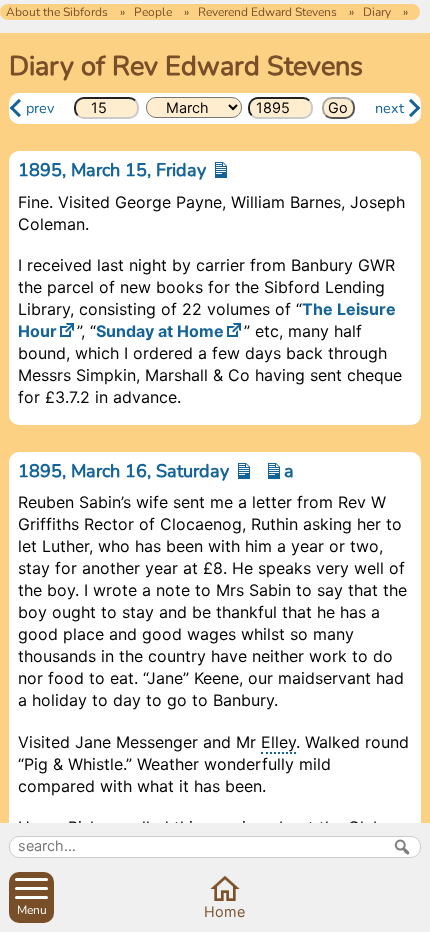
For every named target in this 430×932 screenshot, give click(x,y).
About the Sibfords (57, 12)
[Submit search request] (402, 847)
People (153, 12)
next (389, 108)
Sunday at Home (160, 331)
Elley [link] (278, 742)
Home (224, 911)
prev (40, 108)
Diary (377, 12)
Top (408, 909)
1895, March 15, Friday (114, 170)
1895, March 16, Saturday (126, 471)
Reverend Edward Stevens (267, 12)
